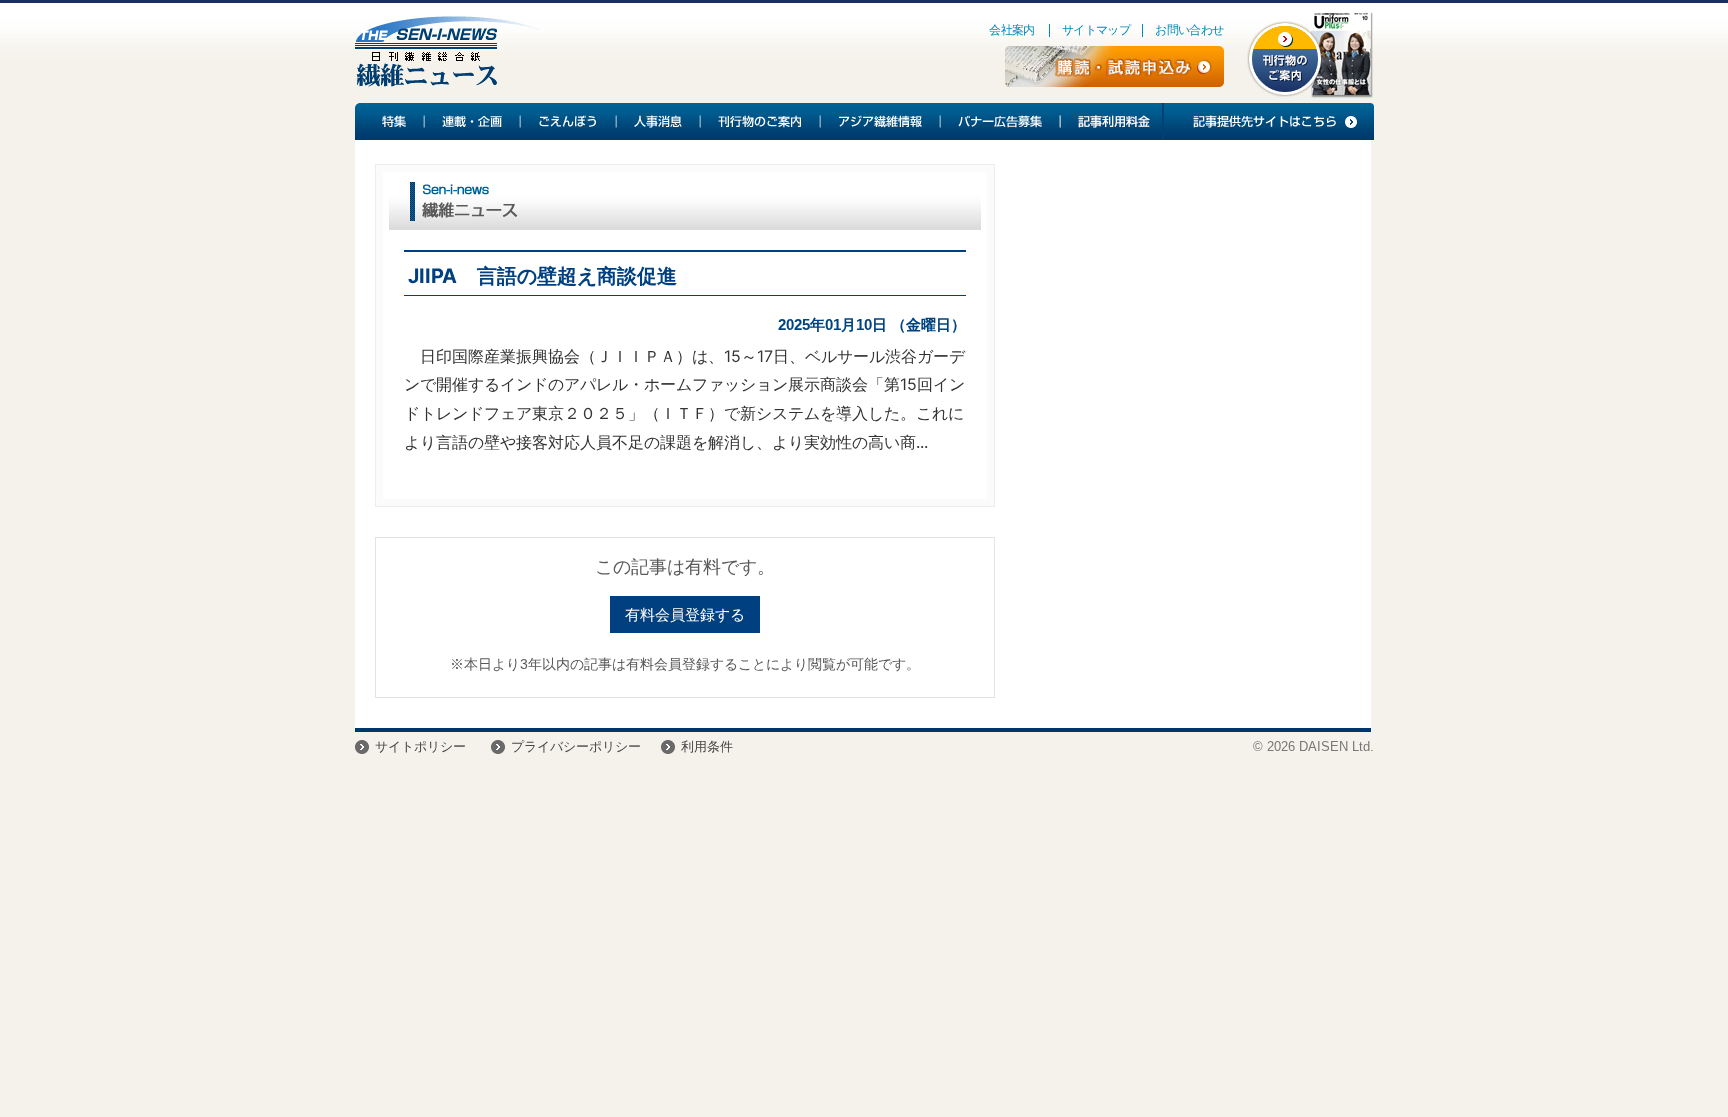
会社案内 (1012, 30)
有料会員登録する (685, 614)
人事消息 (659, 121)
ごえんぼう (569, 121)
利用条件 (707, 746)
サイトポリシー (420, 746)
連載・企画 (473, 121)
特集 (390, 121)
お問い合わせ (1189, 30)
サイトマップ (1096, 30)
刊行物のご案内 (761, 121)
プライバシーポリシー (576, 746)
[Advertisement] (1183, 326)
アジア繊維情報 (881, 121)
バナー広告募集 (1001, 121)
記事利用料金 (1111, 121)
